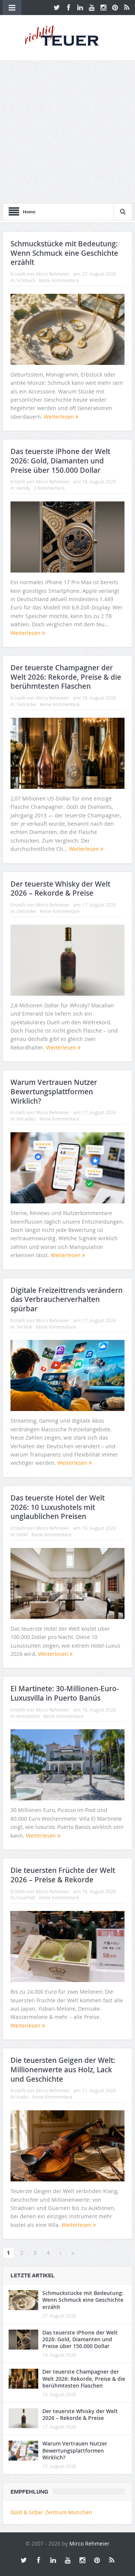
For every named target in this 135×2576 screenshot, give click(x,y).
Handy (23, 488)
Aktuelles (26, 1119)
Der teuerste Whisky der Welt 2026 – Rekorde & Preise (60, 889)
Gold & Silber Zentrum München (51, 2512)
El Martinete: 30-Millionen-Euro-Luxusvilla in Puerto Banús (65, 1693)
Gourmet (26, 1897)
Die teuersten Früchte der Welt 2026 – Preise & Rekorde (63, 1875)
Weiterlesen (60, 417)
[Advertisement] (67, 132)
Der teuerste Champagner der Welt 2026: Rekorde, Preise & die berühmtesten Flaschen (66, 677)
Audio (22, 2097)
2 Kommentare (49, 488)
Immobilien (28, 1716)
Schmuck (26, 280)
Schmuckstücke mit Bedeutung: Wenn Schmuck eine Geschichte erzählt (64, 253)
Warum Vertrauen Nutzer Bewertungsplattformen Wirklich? (54, 1091)
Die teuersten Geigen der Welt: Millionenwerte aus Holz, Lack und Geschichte (63, 2069)
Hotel (22, 1534)
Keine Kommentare (59, 280)
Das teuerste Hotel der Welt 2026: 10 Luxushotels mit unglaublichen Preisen (58, 1507)
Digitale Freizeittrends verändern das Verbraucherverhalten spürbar (67, 1299)
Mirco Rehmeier (53, 274)
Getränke (26, 704)
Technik (24, 1327)
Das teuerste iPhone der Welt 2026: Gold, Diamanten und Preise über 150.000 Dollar (60, 461)
